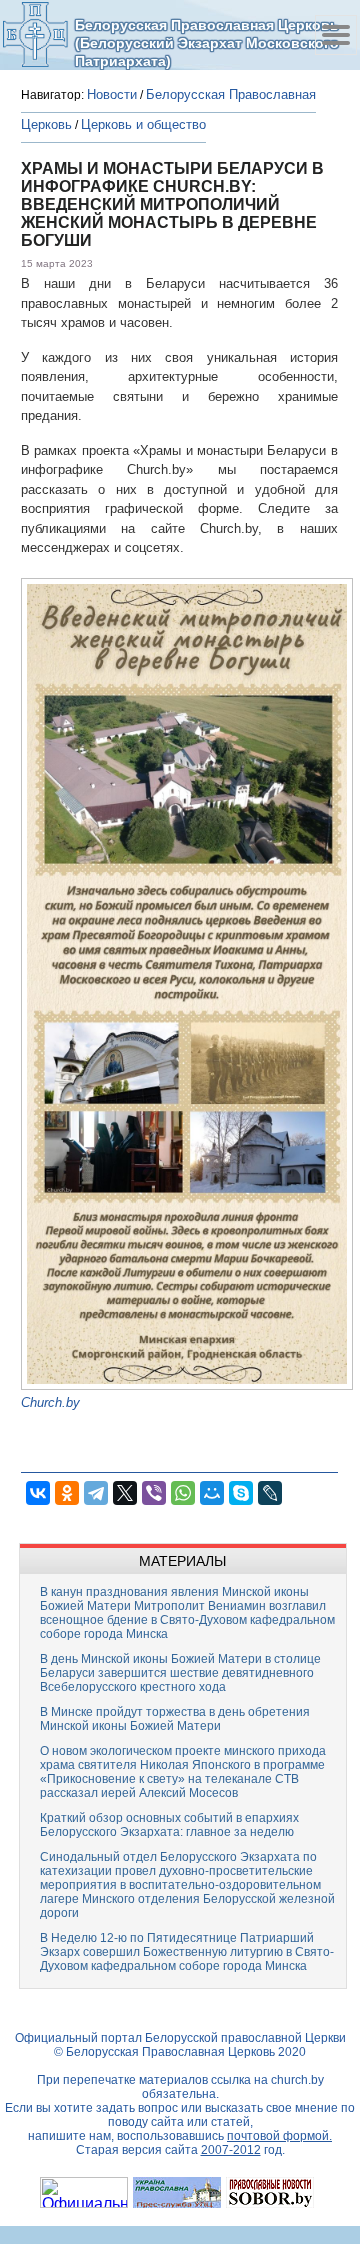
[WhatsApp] (183, 1493)
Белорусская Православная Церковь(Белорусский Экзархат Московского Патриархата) (207, 42)
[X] (125, 1493)
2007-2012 (231, 2150)
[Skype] (241, 1493)
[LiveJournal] (270, 1493)
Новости (112, 94)
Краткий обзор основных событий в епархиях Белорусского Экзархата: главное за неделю (169, 1825)
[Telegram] (96, 1493)
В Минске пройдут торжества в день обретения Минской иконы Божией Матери (175, 1719)
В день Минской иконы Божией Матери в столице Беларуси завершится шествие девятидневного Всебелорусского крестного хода (180, 1673)
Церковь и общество (143, 124)
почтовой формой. (279, 2136)
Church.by (50, 1402)
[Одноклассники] (67, 1493)
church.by (297, 2080)
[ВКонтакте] (38, 1493)
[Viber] (154, 1493)
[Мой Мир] (212, 1493)
